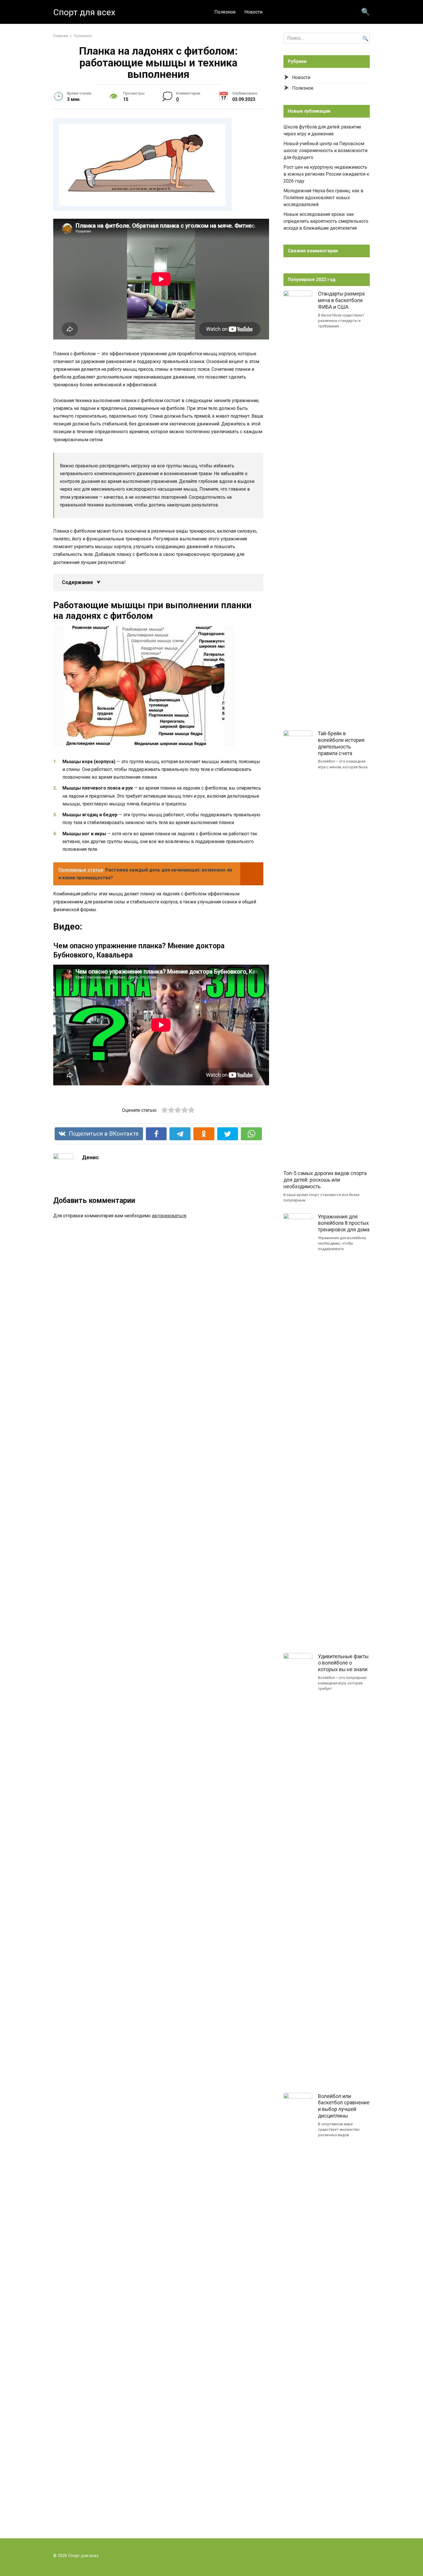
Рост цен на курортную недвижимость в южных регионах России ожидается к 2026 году (326, 174)
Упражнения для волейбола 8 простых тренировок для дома (344, 1223)
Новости (253, 12)
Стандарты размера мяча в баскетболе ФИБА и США (341, 300)
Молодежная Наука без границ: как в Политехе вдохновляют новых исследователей (323, 198)
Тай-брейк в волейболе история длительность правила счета (341, 743)
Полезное (225, 12)
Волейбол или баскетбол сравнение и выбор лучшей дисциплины (344, 2106)
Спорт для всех (84, 12)
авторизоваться (169, 1216)
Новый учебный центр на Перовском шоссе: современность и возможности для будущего (325, 150)
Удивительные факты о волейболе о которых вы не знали (343, 1663)
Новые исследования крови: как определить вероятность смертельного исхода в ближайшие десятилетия (326, 221)
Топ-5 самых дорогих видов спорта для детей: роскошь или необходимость (325, 1180)
